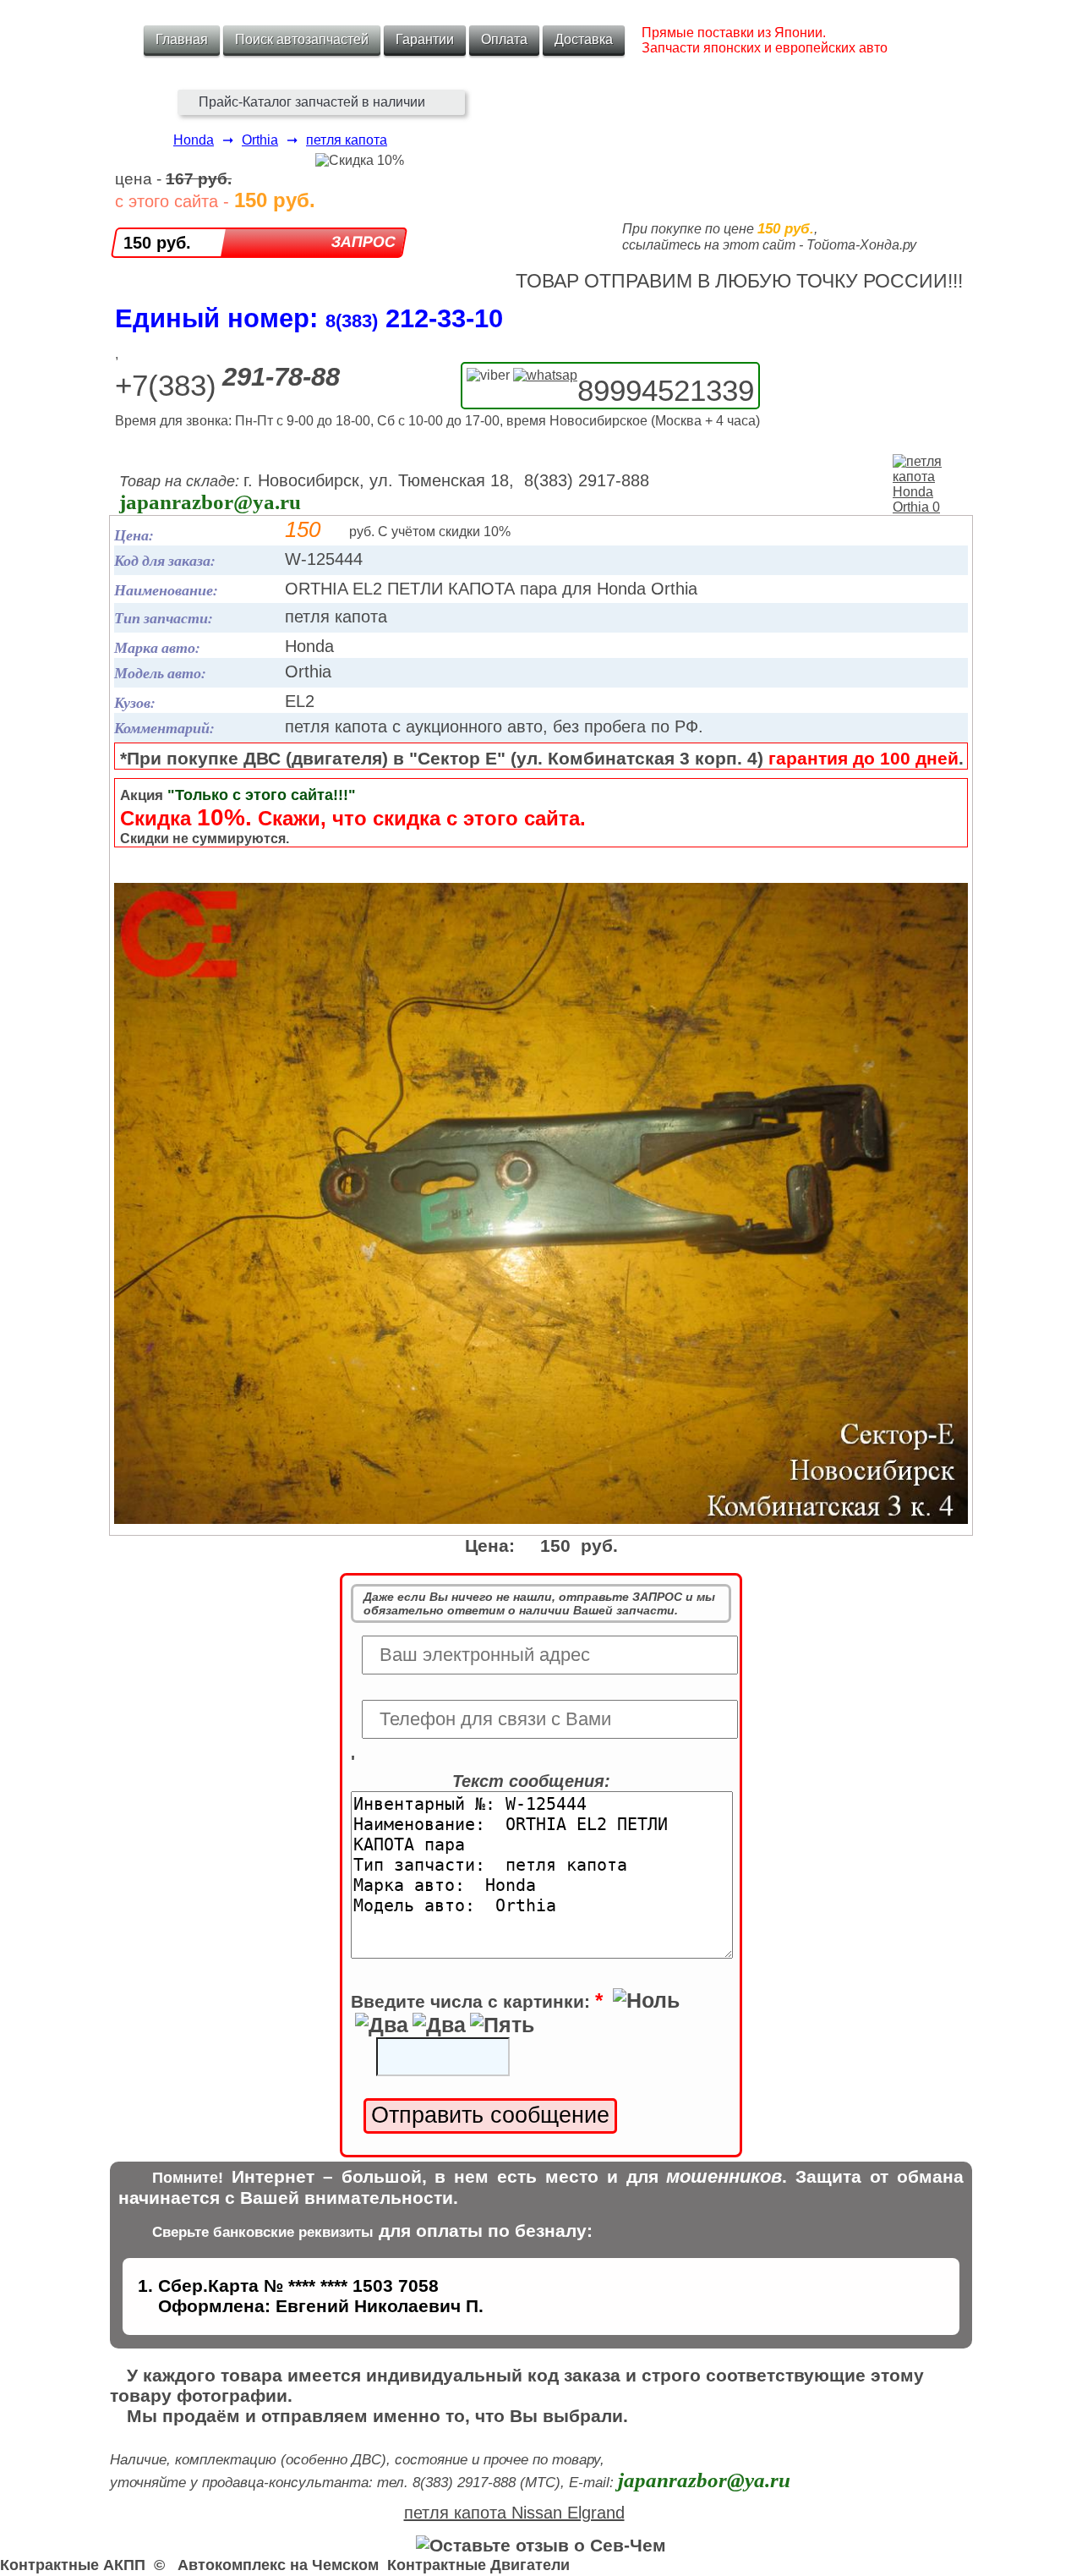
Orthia (260, 140)
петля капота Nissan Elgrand (514, 2513)
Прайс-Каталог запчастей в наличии (312, 102)
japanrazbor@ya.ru (210, 502)
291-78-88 (281, 377)
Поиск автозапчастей (302, 39)
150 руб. (157, 243)
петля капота (347, 140)
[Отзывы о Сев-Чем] (541, 2545)
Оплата (504, 39)
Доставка (584, 39)
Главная (182, 39)
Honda (194, 140)
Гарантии (425, 39)
